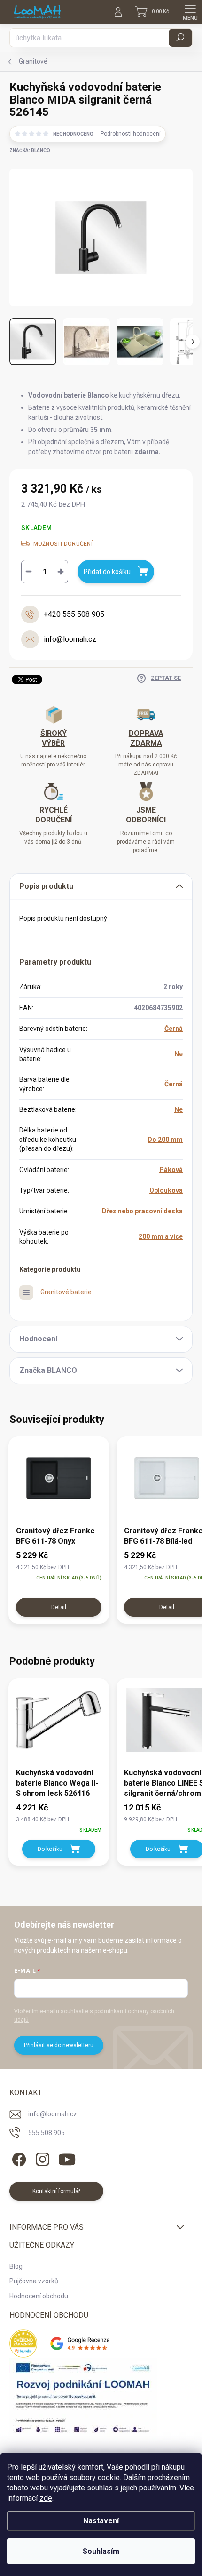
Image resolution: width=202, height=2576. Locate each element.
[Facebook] (18, 2157)
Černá (174, 1029)
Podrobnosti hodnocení (131, 134)
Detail (59, 1607)
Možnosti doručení (63, 544)
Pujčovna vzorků (34, 2281)
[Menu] (190, 12)
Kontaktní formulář (56, 2191)
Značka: (30, 150)
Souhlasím (101, 2551)
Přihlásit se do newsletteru (59, 2045)
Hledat (180, 38)
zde (46, 2498)
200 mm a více (161, 1236)
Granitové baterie (66, 1292)
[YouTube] (67, 2157)
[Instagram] (41, 2157)
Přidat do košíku (107, 572)
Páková (171, 1170)
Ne (179, 1054)
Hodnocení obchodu (39, 2296)
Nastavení (101, 2521)
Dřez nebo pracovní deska (142, 1211)
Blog (16, 2266)
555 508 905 (47, 2133)
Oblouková (166, 1190)
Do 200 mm (165, 1140)
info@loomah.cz (53, 2114)
